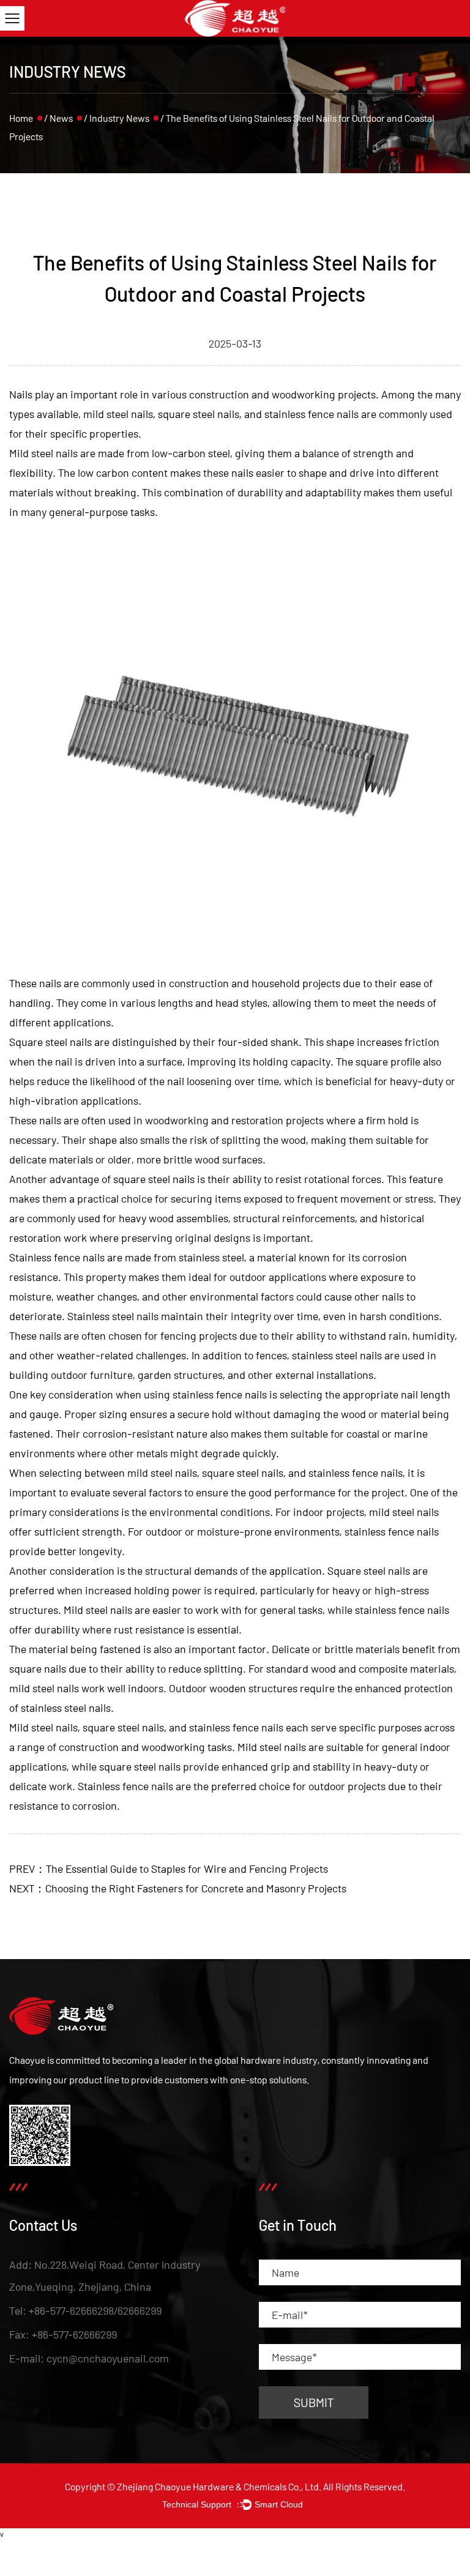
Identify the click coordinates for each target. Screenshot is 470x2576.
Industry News (119, 118)
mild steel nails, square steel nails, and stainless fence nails (221, 414)
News (61, 118)
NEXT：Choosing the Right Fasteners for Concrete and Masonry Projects (178, 1888)
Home (21, 118)
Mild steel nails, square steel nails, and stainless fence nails (146, 1727)
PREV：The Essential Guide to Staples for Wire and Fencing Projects (169, 1869)
